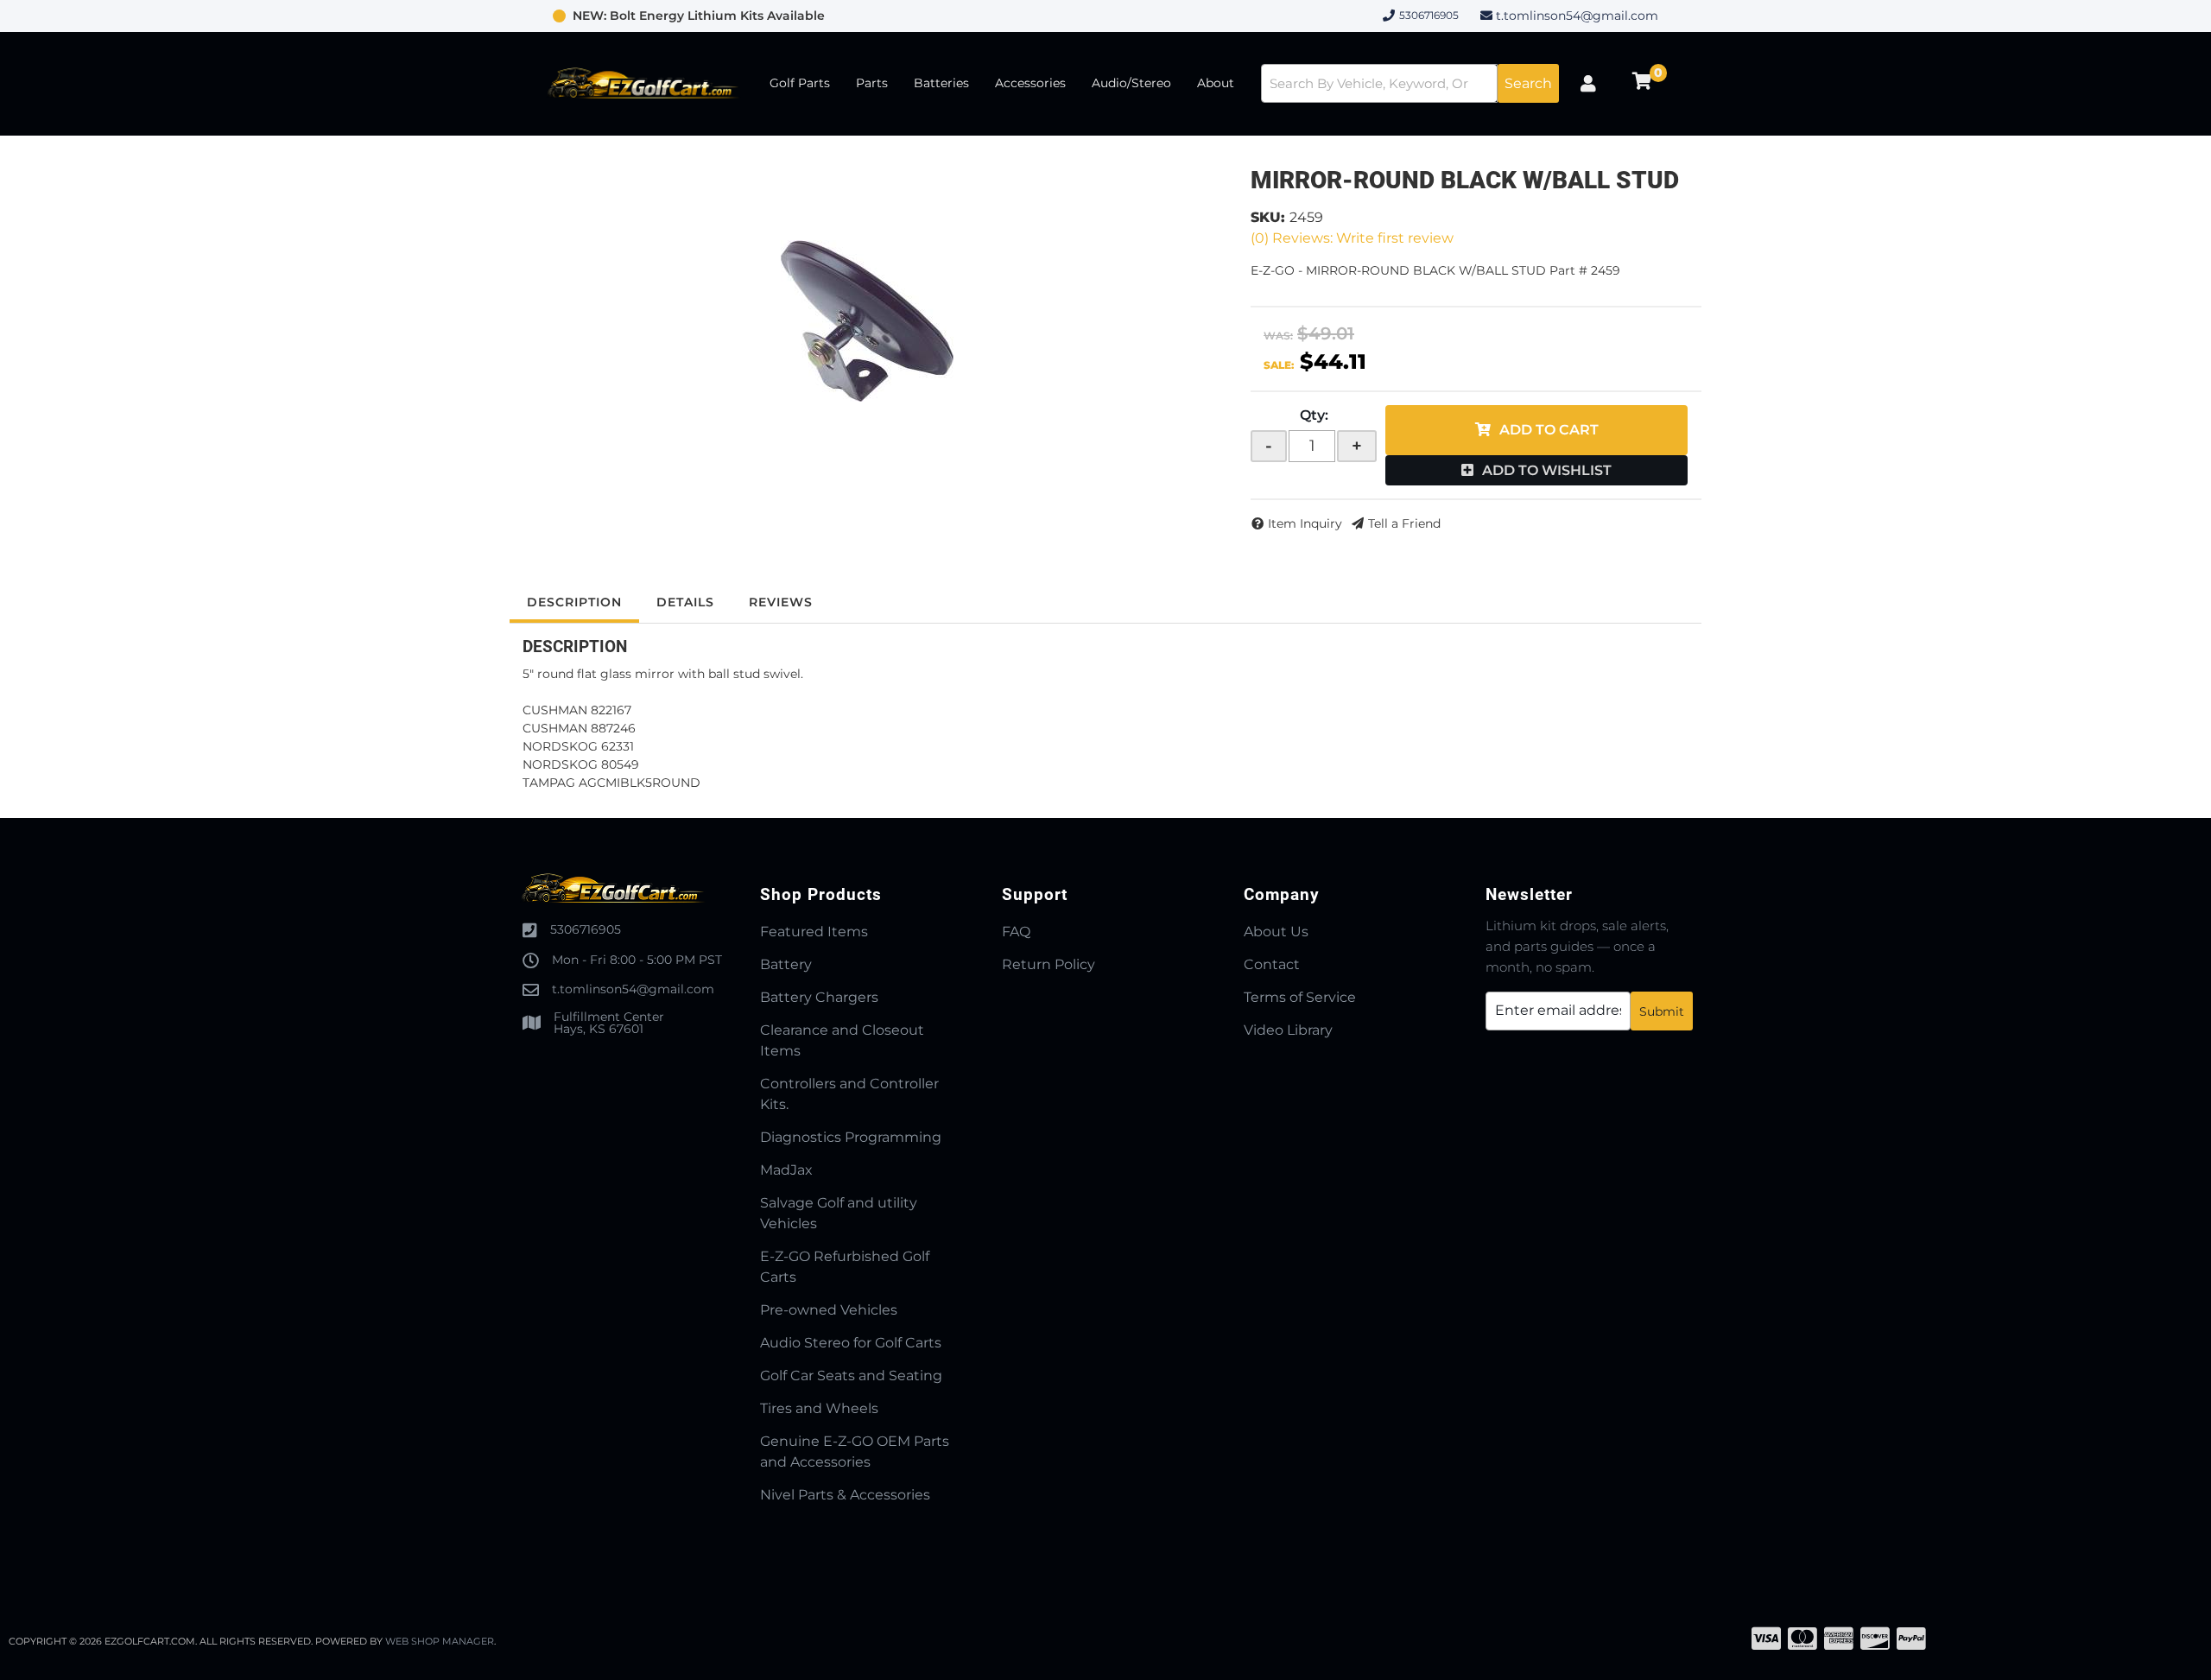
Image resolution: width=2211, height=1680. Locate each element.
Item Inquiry (1305, 523)
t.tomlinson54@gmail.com (1577, 16)
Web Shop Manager (440, 1641)
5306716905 (586, 929)
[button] (1410, 83)
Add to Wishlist (1547, 470)
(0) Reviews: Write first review (1352, 238)
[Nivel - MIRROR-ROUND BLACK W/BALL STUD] (867, 321)
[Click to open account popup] (1588, 84)
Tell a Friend (1404, 523)
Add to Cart (1549, 430)
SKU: (1268, 217)
